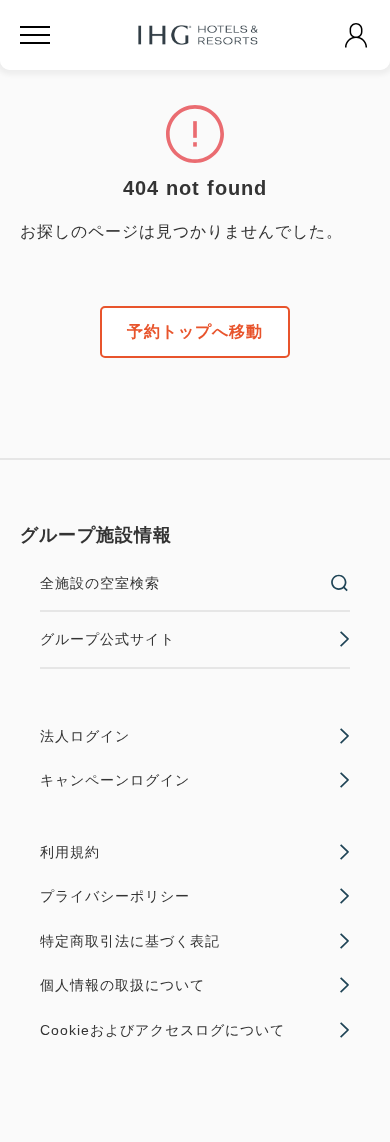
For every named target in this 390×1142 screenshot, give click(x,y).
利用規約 (70, 852)
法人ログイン (85, 736)
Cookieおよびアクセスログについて (162, 1030)
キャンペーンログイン (115, 780)
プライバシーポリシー (115, 896)
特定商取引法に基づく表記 (130, 941)
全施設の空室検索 (100, 583)
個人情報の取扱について (122, 985)
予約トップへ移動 (195, 331)
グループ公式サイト (107, 639)
